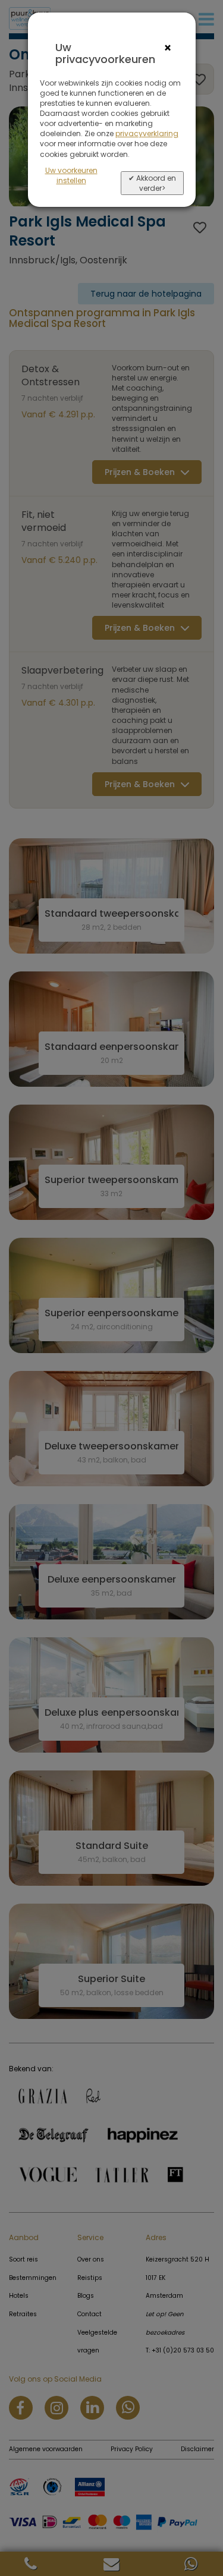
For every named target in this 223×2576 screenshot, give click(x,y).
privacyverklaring (147, 133)
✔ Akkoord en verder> (152, 183)
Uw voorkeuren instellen (71, 175)
